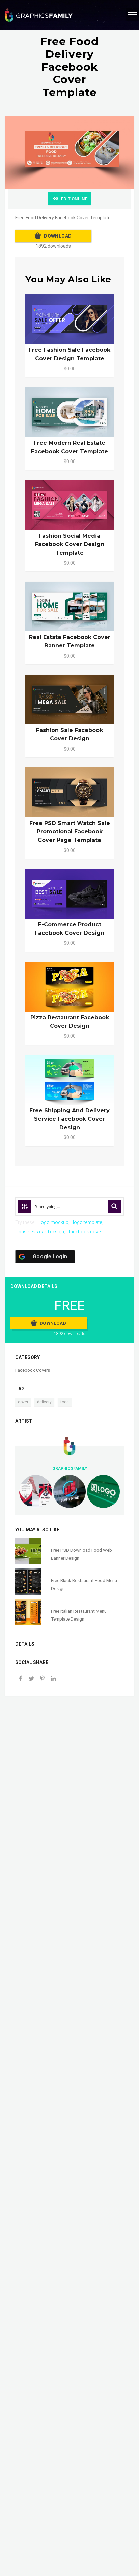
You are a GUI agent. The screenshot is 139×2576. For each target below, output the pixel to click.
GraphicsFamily (70, 1468)
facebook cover (85, 1232)
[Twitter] (31, 1679)
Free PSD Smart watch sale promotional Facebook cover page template (70, 832)
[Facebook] (21, 1679)
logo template (87, 1222)
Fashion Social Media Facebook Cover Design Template (69, 544)
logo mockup (54, 1222)
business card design (41, 1232)
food (65, 1402)
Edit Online (74, 199)
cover (23, 1402)
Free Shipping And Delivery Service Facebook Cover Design (69, 1119)
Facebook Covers (33, 1370)
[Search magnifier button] (114, 1206)
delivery (44, 1402)
